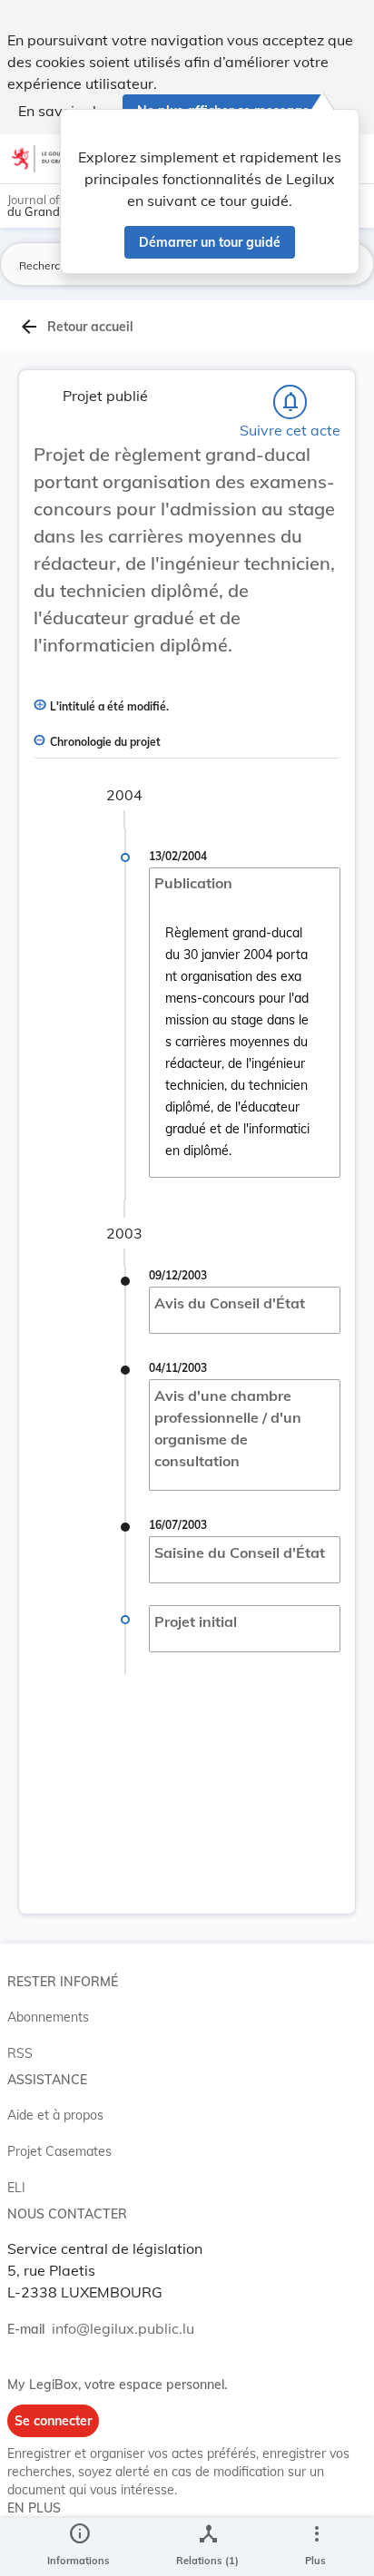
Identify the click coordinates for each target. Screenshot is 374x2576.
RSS (20, 2053)
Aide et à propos (55, 2115)
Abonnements (48, 2017)
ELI (16, 2188)
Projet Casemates (59, 2151)
